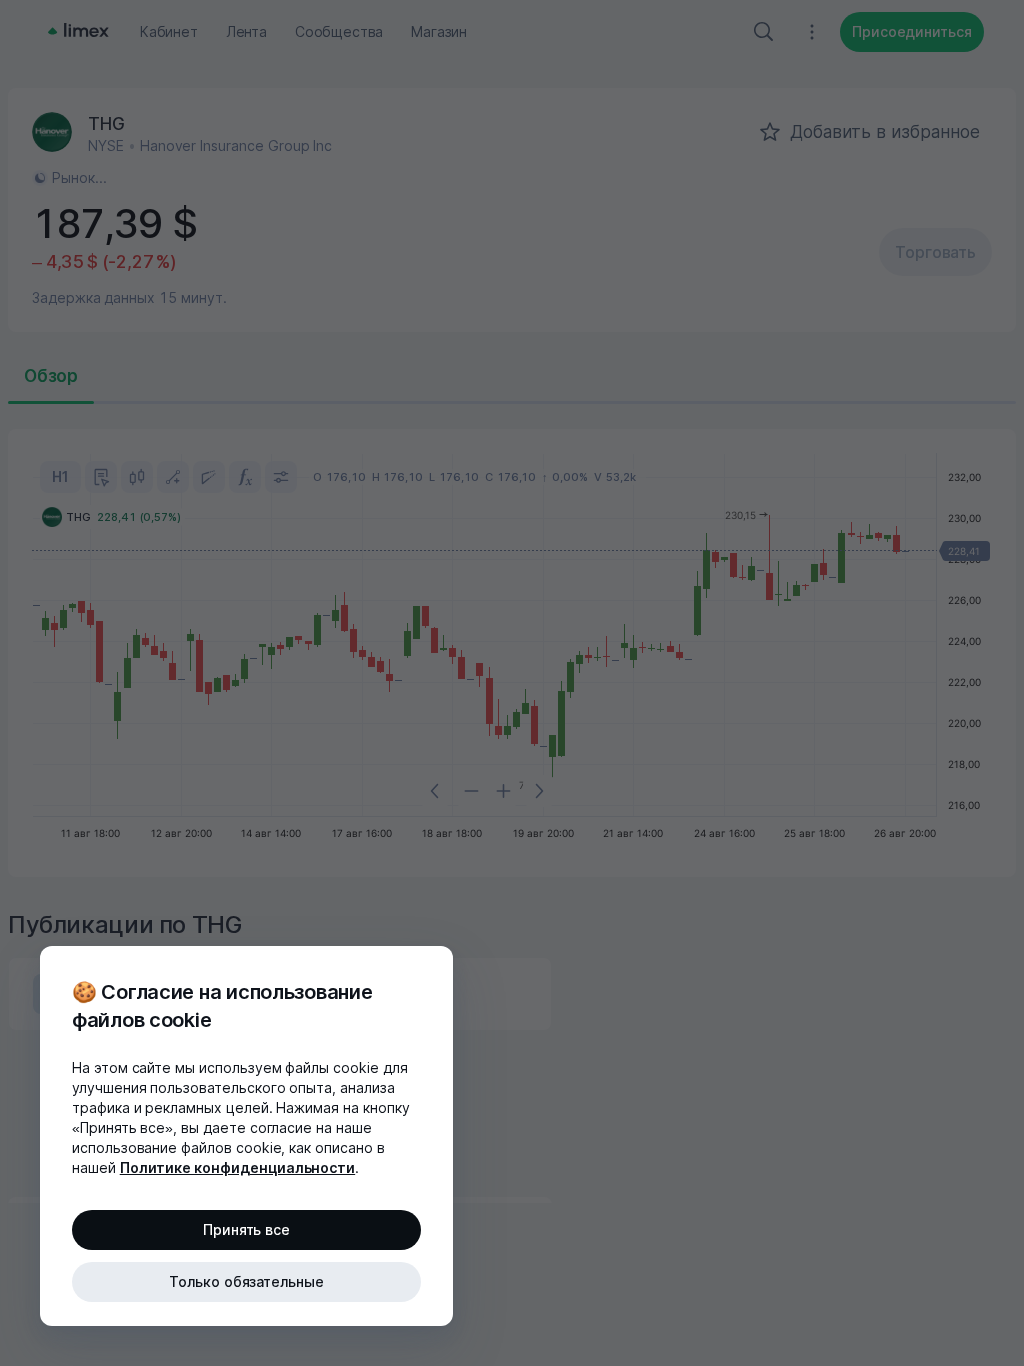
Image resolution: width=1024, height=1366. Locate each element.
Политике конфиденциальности (238, 1167)
